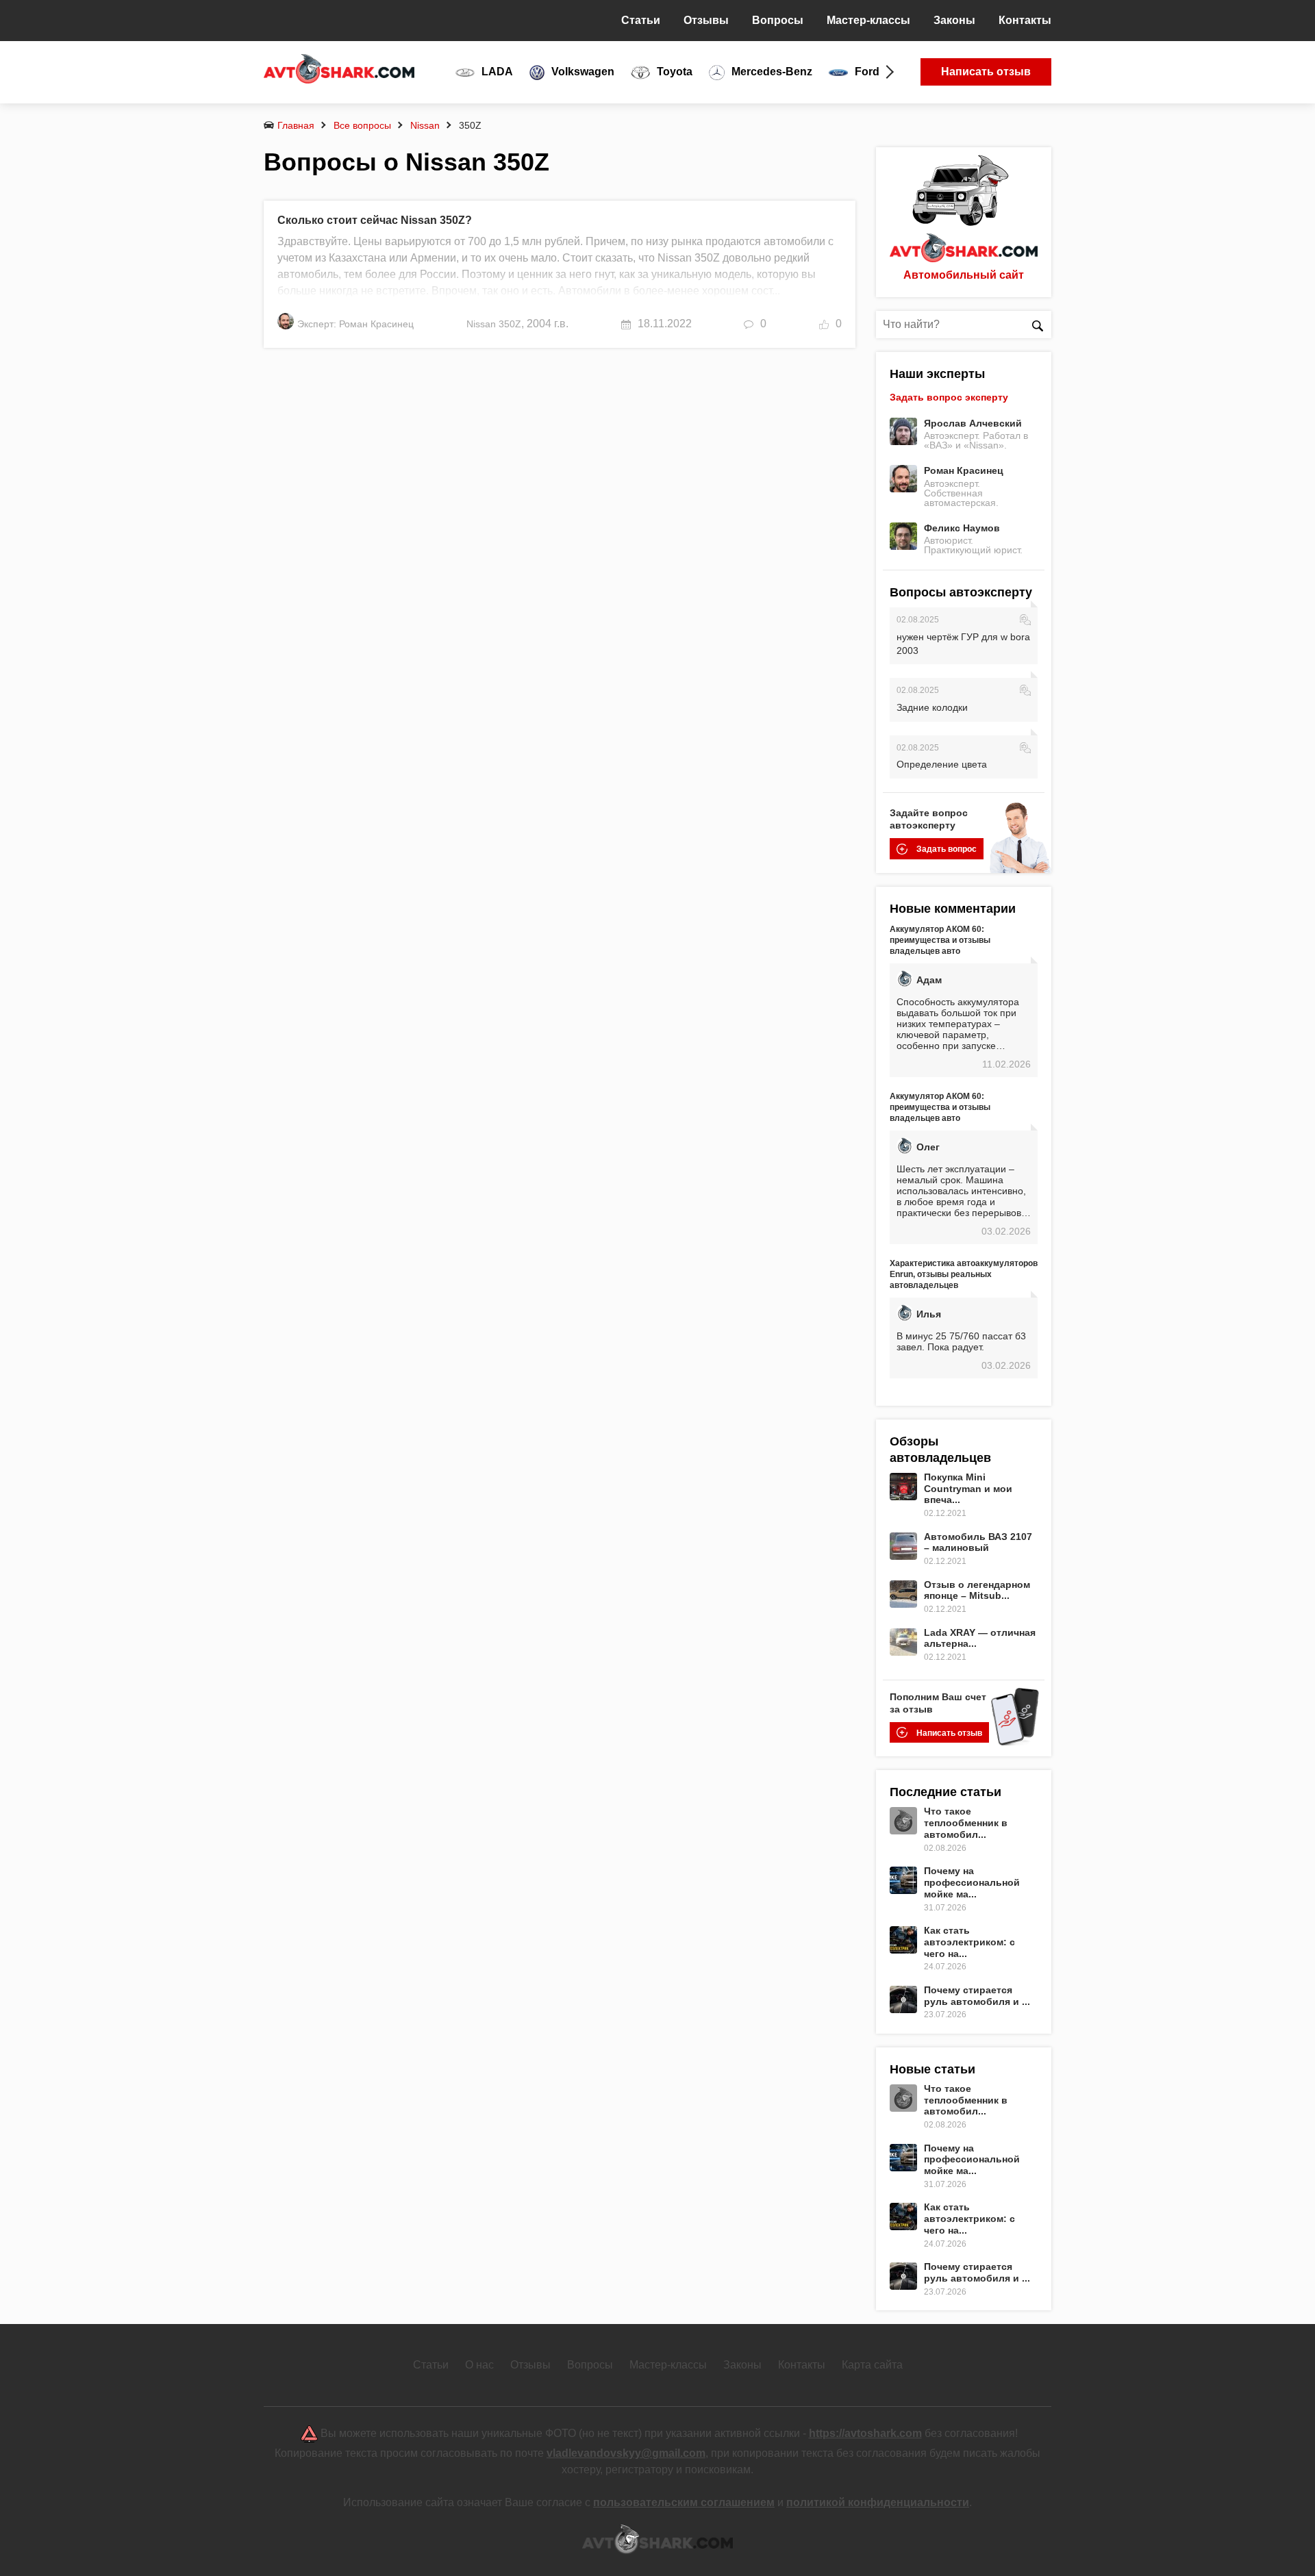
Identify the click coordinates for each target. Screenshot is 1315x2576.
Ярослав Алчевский (973, 423)
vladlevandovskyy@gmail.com (626, 2453)
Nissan (425, 125)
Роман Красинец (964, 470)
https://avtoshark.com (865, 2433)
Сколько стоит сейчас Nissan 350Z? (375, 220)
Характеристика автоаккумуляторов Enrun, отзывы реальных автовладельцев (964, 1274)
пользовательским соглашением (684, 2502)
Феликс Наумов (962, 528)
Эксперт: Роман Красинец (355, 324)
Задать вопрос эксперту (949, 397)
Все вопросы (362, 125)
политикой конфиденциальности (878, 2502)
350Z (510, 324)
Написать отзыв (986, 72)
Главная (296, 125)
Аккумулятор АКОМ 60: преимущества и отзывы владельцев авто (940, 940)
